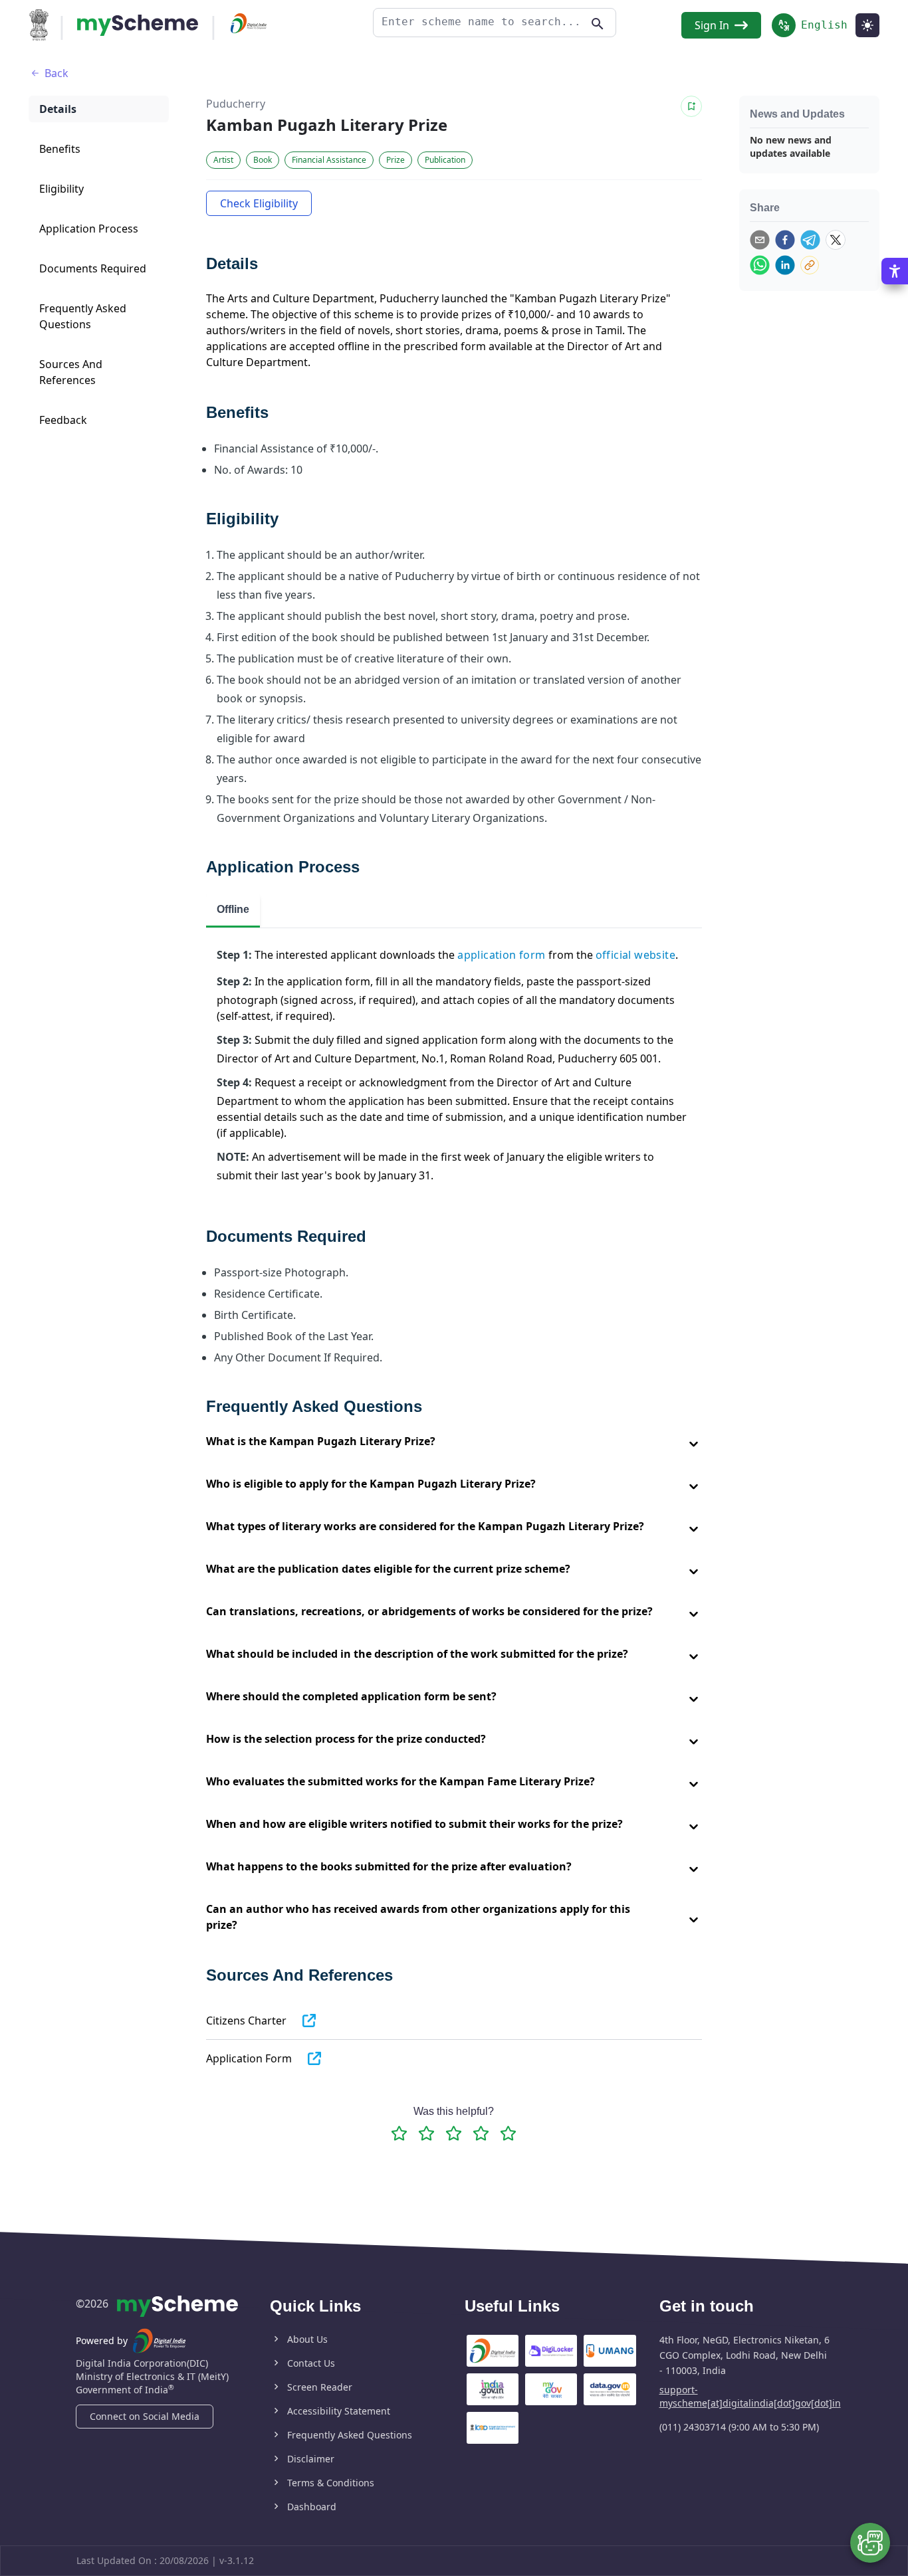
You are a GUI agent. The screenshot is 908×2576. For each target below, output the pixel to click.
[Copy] (810, 265)
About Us (307, 2339)
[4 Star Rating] (481, 2133)
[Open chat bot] (870, 2543)
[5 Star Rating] (508, 2133)
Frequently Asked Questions (350, 2435)
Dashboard (312, 2507)
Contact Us (311, 2363)
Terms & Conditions (331, 2483)
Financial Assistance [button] (329, 160)
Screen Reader (320, 2387)
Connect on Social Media (145, 2416)
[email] (760, 240)
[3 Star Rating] (454, 2133)
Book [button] (263, 160)
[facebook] (785, 240)
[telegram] (810, 240)
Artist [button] (223, 160)
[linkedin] (785, 265)
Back (57, 73)
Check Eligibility (259, 203)
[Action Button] (138, 25)
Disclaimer (311, 2459)
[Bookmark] (691, 106)
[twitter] (836, 240)
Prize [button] (396, 160)
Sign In (712, 25)
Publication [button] (445, 160)
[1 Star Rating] (399, 2133)
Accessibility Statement (339, 2411)
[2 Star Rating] (426, 2133)
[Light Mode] (867, 25)
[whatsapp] (760, 265)
